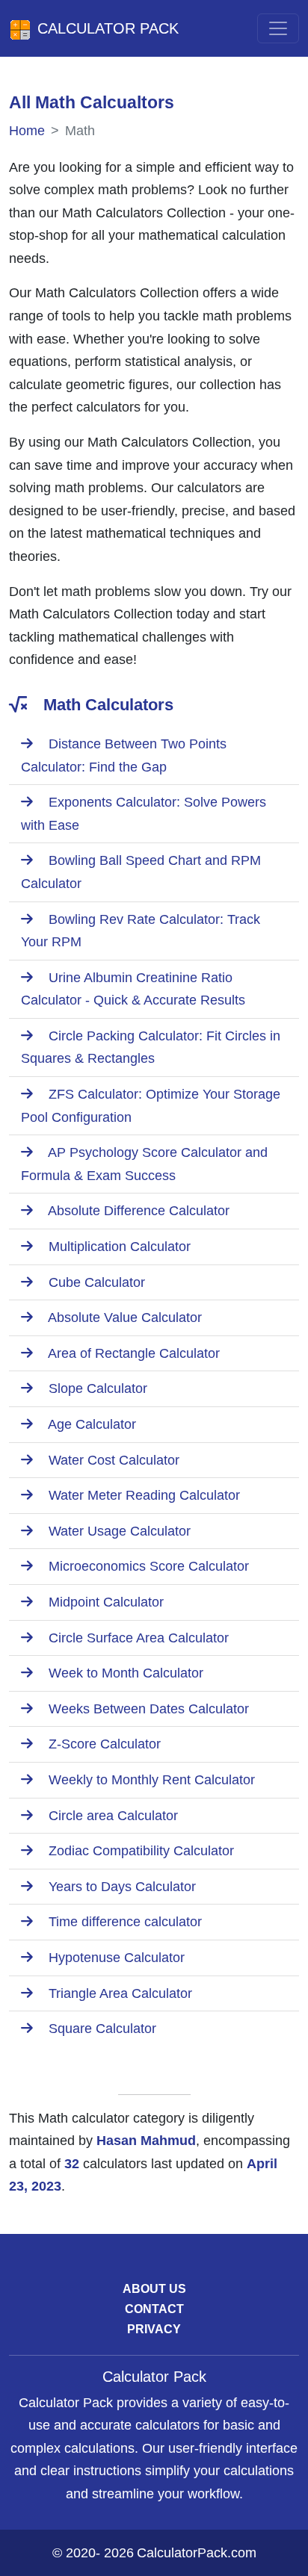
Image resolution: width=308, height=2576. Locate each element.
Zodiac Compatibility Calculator (139, 1851)
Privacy (154, 2329)
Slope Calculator (96, 1388)
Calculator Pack (108, 28)
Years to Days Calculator (120, 1887)
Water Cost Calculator (112, 1460)
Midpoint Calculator (104, 1602)
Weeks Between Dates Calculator (147, 1709)
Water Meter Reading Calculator (142, 1495)
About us (154, 2289)
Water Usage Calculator (118, 1531)
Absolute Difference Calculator (137, 1211)
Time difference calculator (123, 1922)
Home (27, 131)
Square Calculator (101, 2029)
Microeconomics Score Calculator (147, 1566)
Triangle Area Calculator (118, 1993)
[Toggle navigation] (278, 28)
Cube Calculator (95, 1282)
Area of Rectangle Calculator (132, 1353)
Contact (154, 2309)
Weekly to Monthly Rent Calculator (150, 1780)
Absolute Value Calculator (123, 1318)
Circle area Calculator (111, 1816)
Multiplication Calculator (118, 1247)
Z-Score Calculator (103, 1744)
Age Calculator (90, 1424)
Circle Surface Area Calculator (137, 1638)
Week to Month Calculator (124, 1673)
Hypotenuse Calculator (115, 1958)
